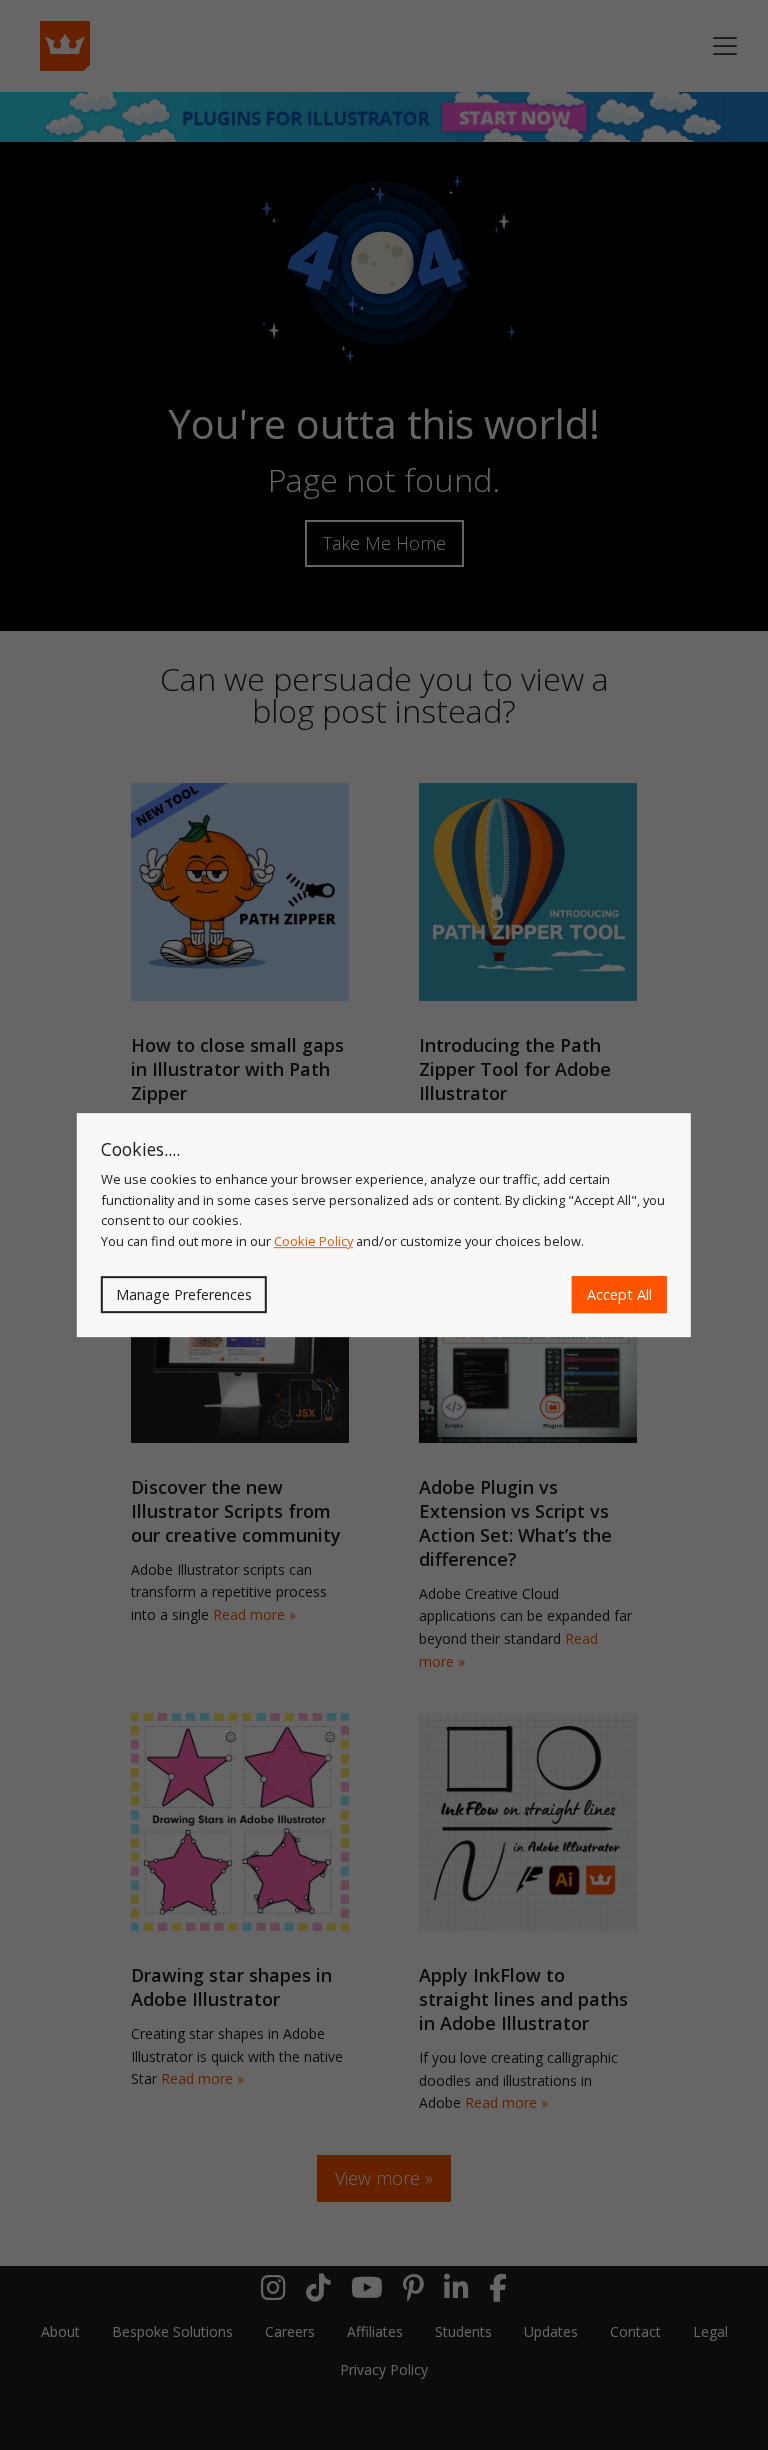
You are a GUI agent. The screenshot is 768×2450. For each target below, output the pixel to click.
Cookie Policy (313, 1241)
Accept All (619, 1294)
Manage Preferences (184, 1294)
